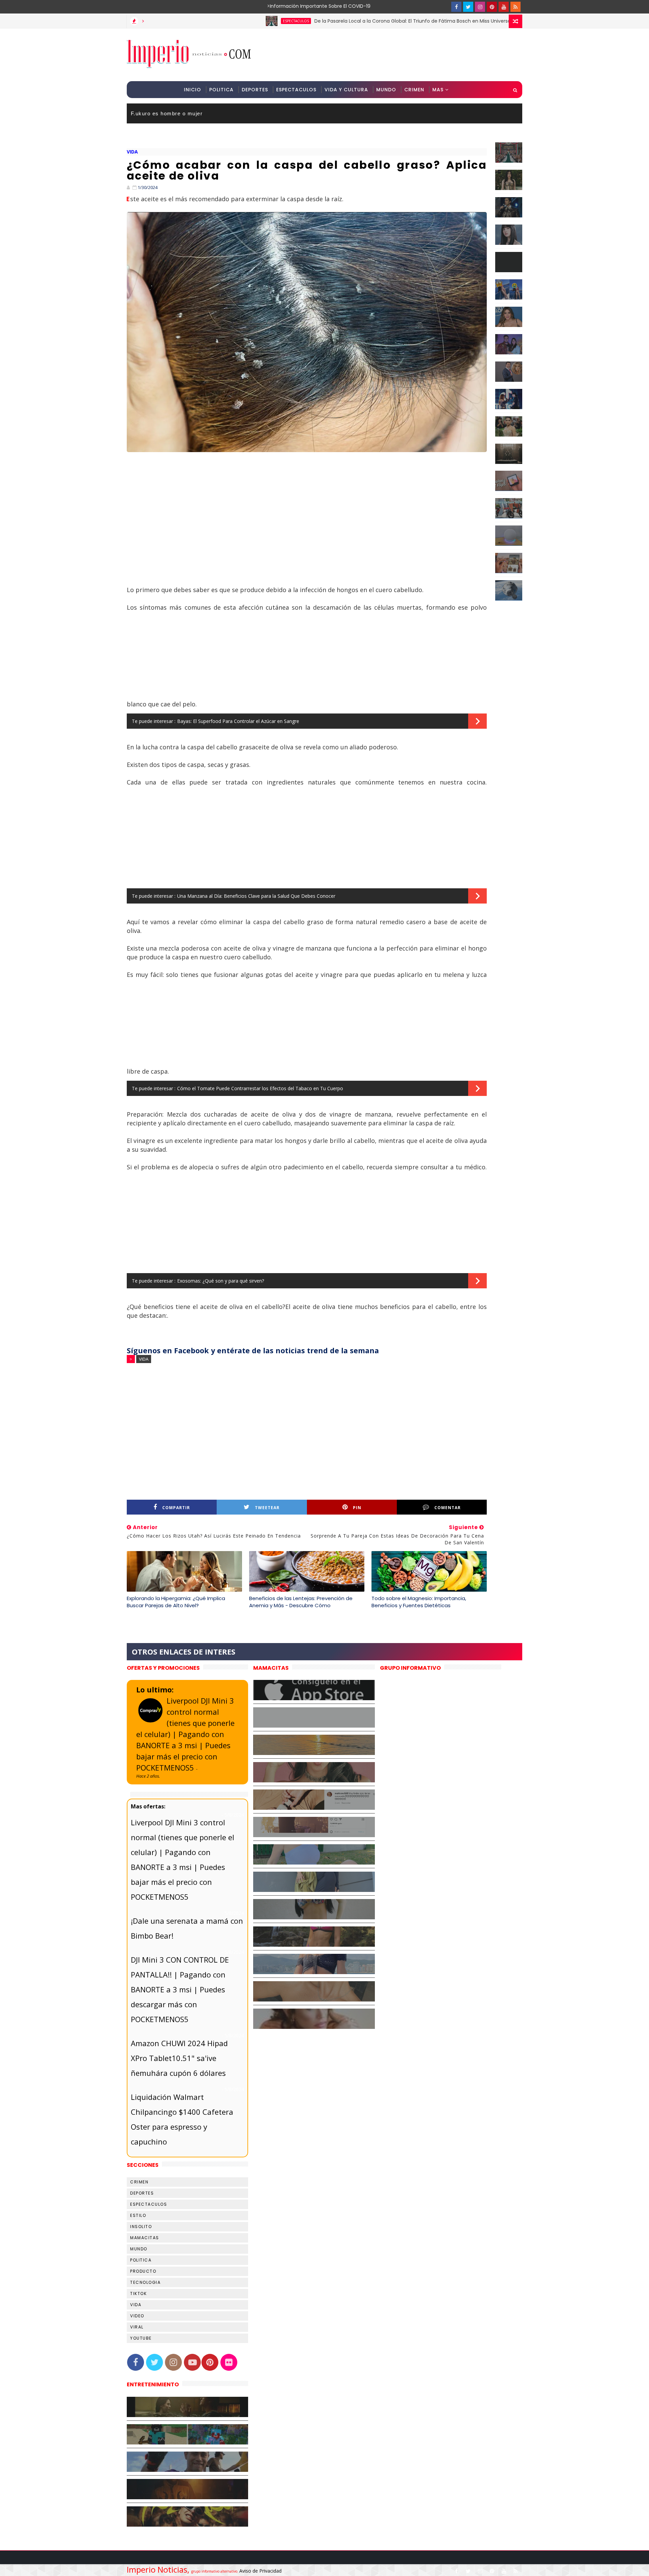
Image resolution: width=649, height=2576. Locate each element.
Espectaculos (296, 90)
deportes (142, 2193)
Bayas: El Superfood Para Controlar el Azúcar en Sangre (238, 721)
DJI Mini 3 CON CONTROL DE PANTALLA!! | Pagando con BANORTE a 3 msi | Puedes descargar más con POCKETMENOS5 (180, 1989)
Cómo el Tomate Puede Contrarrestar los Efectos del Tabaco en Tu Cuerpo (260, 1088)
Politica (221, 90)
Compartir (176, 1508)
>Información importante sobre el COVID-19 (292, 6)
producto (143, 2271)
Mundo (386, 90)
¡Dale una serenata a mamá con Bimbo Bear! (187, 1928)
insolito (141, 2227)
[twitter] (468, 7)
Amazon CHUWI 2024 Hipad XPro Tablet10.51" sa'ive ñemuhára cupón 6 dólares (179, 2058)
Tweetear (267, 1508)
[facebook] (456, 7)
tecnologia (145, 2282)
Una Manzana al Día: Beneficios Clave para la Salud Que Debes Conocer (256, 896)
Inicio (193, 90)
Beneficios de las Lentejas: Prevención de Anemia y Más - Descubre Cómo (301, 1602)
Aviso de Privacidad (260, 2571)
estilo (138, 2215)
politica (141, 2260)
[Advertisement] (399, 54)
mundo (139, 2249)
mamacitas (145, 2238)
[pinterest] (492, 7)
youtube (141, 2338)
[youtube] (504, 7)
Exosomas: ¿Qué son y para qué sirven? (221, 1281)
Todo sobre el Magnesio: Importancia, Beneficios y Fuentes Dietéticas (419, 1602)
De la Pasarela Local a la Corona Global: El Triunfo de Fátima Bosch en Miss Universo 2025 (345, 21)
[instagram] (480, 7)
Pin (357, 1508)
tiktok (138, 2293)
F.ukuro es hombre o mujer (167, 113)
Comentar (448, 1508)
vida (132, 152)
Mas (438, 90)
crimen (139, 2182)
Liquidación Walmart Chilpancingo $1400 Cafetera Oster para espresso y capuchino (182, 2119)
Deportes (255, 90)
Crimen (414, 90)
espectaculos (222, 21)
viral (137, 2327)
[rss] (515, 7)
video (137, 2316)
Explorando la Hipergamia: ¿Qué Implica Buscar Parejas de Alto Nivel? (176, 1602)
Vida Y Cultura (346, 90)
